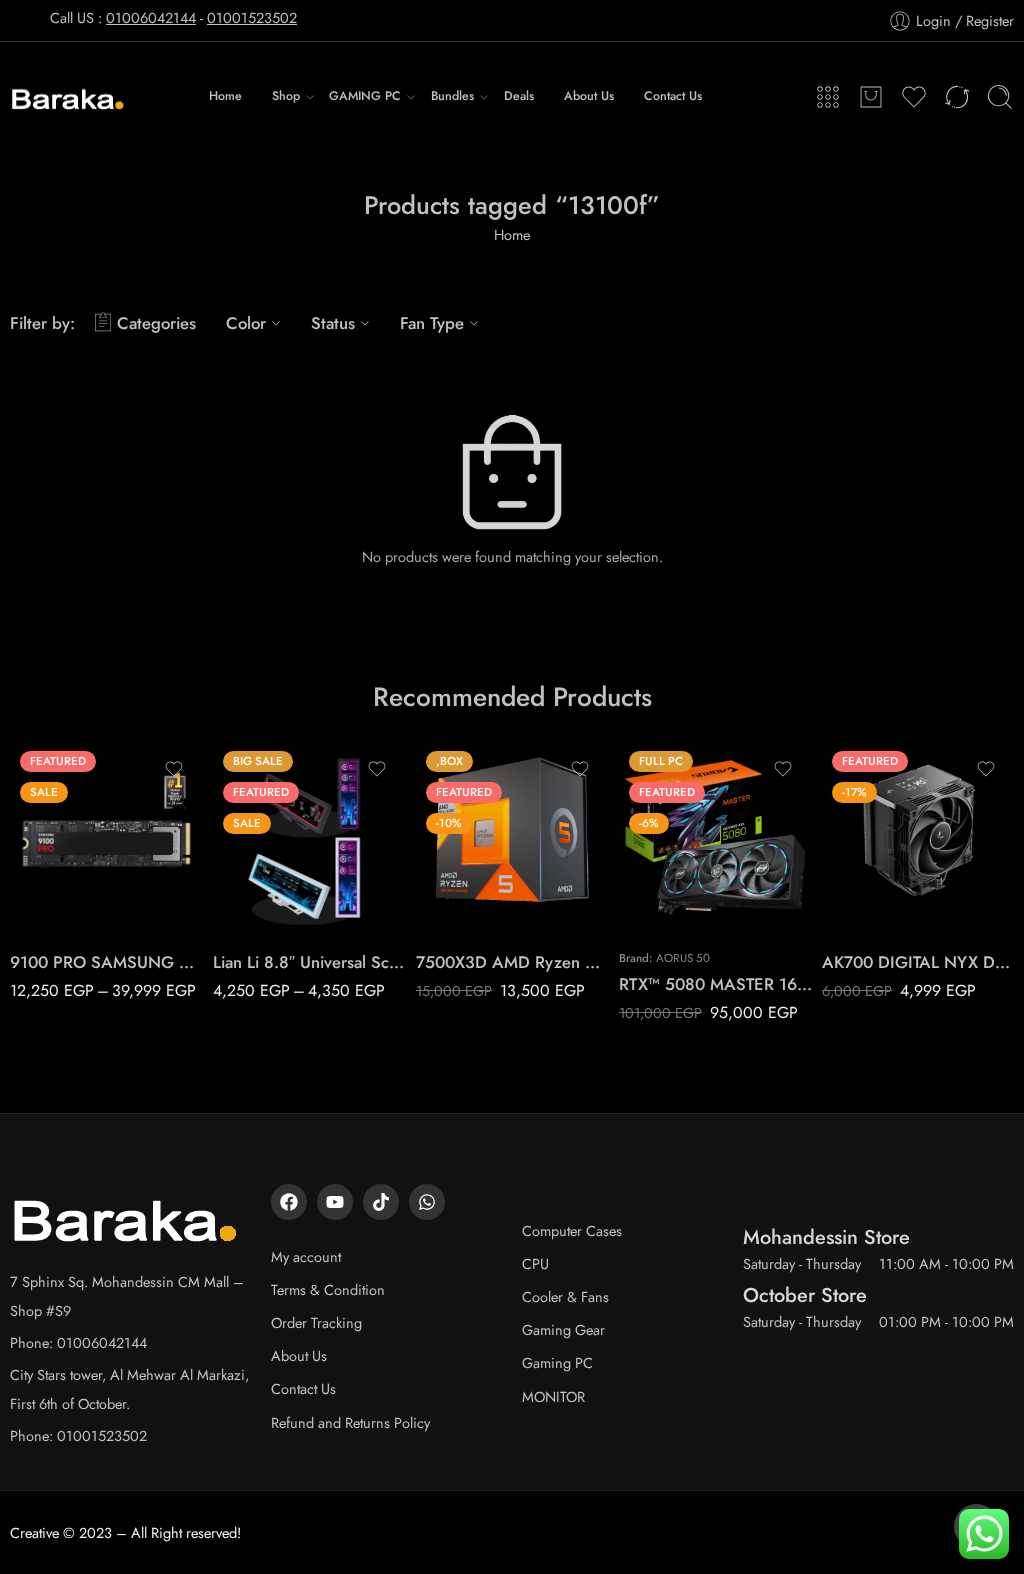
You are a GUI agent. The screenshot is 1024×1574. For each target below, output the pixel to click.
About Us (589, 96)
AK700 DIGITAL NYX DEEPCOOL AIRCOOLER (918, 962)
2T (64, 874)
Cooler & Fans (565, 1296)
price (25, 818)
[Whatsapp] (427, 1202)
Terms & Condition (328, 1289)
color (228, 848)
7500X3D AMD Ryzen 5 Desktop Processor (512, 962)
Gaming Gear (563, 1329)
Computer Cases (572, 1230)
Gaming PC (557, 1362)
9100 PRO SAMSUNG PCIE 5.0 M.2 (106, 962)
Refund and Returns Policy (350, 1422)
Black (267, 874)
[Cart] (871, 97)
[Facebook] (289, 1202)
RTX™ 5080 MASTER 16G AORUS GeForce (715, 984)
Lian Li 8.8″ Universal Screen (309, 962)
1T (64, 844)
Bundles (452, 96)
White (268, 905)
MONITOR (553, 1396)
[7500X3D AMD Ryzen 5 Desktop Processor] (512, 837)
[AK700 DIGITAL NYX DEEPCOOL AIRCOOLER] (918, 837)
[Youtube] (335, 1202)
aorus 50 (683, 958)
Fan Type (432, 323)
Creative (34, 1532)
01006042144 (151, 17)
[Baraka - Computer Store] (68, 97)
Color (246, 323)
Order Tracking (316, 1322)
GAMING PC (365, 96)
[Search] (1000, 97)
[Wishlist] (174, 769)
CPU (535, 1263)
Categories (156, 323)
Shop (286, 96)
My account (306, 1256)
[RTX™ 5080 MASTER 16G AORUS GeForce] (715, 837)
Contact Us (673, 96)
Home (225, 96)
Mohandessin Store (826, 1237)
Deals (519, 96)
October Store (805, 1295)
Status (333, 323)
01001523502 (252, 17)
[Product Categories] (828, 97)
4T (64, 905)
